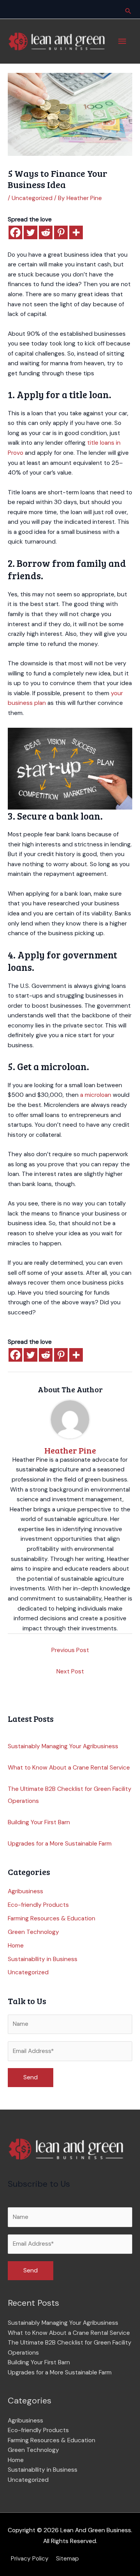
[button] (128, 11)
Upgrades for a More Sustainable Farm (60, 1844)
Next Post (70, 1671)
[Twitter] (31, 232)
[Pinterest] (61, 232)
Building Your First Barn (39, 1822)
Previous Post (70, 1650)
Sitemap (67, 2559)
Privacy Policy (30, 2559)
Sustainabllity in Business (43, 1959)
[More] (76, 232)
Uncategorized (32, 198)
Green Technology (33, 1932)
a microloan (96, 1095)
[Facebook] (15, 232)
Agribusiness (25, 1891)
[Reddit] (46, 232)
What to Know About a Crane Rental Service (69, 1768)
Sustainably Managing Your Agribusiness (63, 1746)
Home (16, 1946)
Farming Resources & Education (52, 1918)
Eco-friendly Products (38, 1905)
